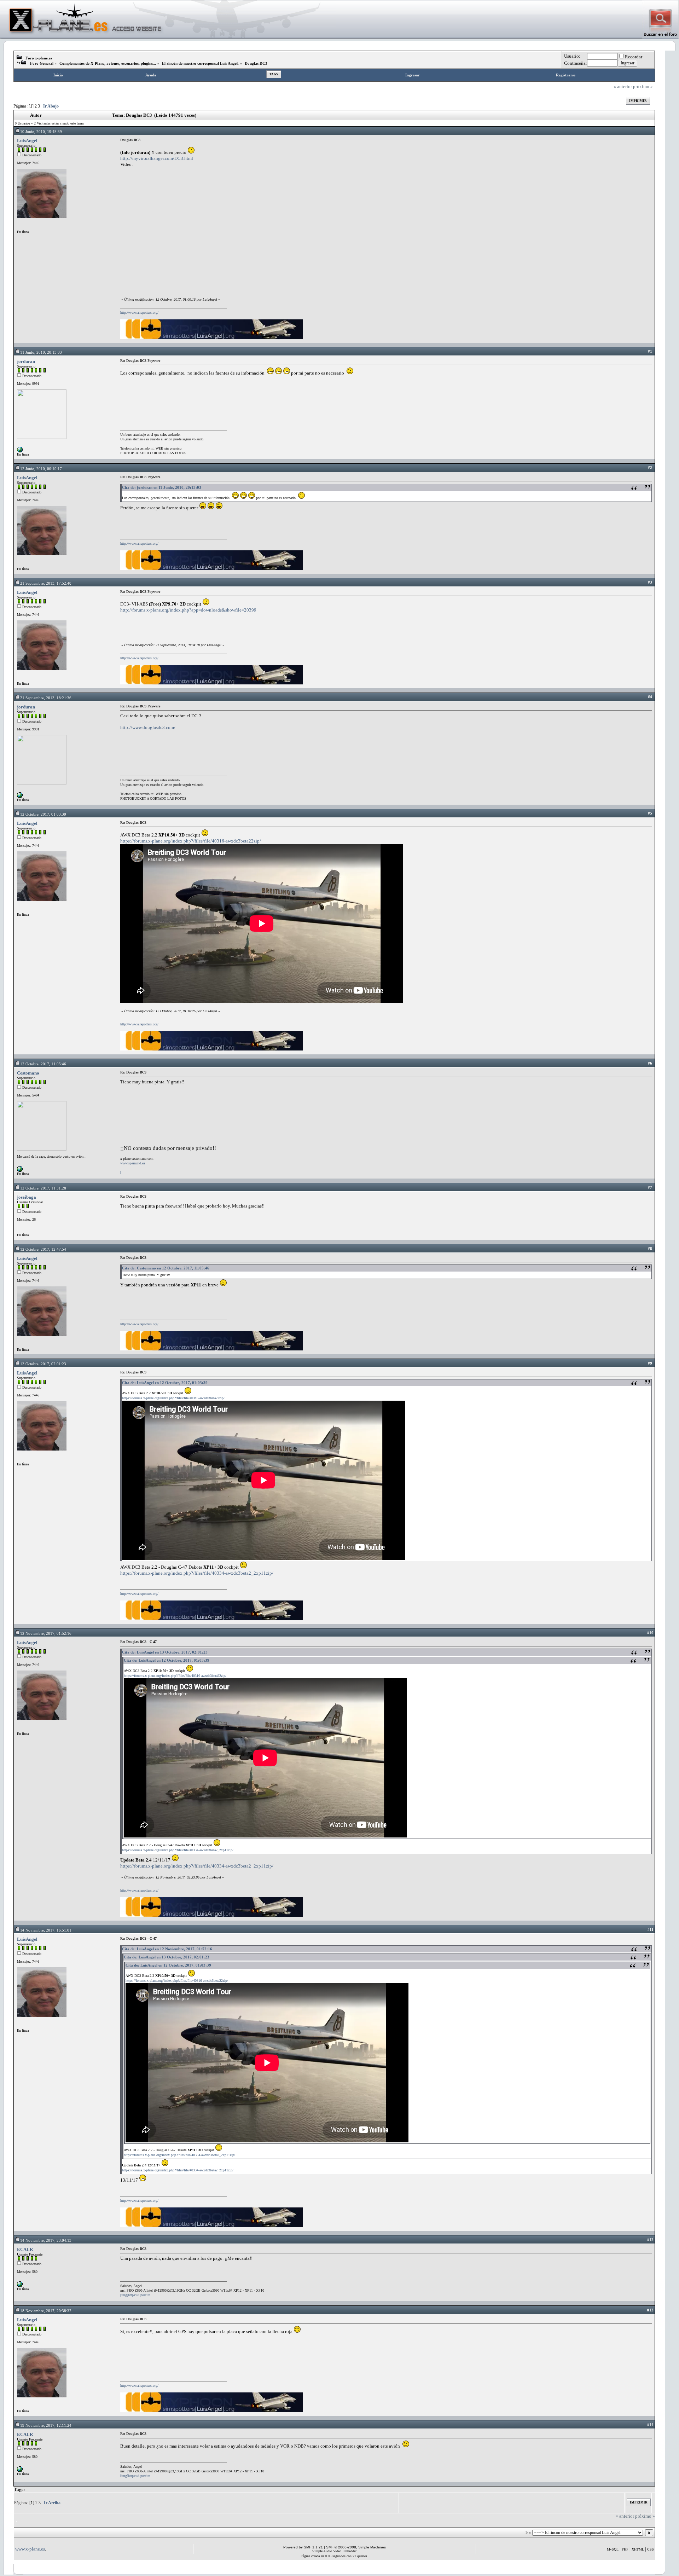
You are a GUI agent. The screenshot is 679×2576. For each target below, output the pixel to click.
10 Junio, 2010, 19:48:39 (41, 132)
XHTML (638, 2549)
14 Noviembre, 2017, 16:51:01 (46, 1930)
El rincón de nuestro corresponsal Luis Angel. (200, 63)
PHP (625, 2549)
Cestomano (28, 1073)
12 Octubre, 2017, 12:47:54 (43, 1249)
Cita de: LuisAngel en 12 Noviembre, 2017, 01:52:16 (167, 1949)
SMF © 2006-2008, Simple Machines (356, 2547)
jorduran (26, 361)
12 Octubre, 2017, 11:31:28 (43, 1188)
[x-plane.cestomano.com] (20, 1171)
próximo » (643, 86)
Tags (274, 74)
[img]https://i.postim (135, 2295)
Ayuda (151, 75)
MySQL (613, 2549)
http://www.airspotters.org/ (139, 312)
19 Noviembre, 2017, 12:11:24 (46, 2425)
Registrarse (566, 75)
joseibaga (27, 1197)
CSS (651, 2549)
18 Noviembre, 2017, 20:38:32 (46, 2311)
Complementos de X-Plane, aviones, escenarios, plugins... (108, 63)
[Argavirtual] (20, 2286)
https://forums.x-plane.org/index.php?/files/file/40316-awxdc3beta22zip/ (191, 841)
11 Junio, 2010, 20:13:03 (41, 352)
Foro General (42, 63)
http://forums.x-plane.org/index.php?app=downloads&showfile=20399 (188, 610)
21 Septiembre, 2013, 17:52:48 (46, 583)
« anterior (623, 86)
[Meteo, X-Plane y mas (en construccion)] (20, 451)
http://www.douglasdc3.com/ (148, 727)
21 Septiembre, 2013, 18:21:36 (46, 698)
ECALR (25, 2249)
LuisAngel (27, 141)
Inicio (58, 75)
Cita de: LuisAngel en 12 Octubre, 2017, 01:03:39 (165, 1383)
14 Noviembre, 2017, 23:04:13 (46, 2240)
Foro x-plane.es (39, 58)
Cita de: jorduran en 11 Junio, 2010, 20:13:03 (162, 487)
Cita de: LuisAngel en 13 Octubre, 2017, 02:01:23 (165, 1652)
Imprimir (638, 101)
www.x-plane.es (30, 2549)
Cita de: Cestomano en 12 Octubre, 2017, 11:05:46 (166, 1268)
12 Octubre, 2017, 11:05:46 (43, 1064)
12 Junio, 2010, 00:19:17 (41, 469)
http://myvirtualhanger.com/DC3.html (157, 158)
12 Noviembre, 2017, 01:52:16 (46, 1633)
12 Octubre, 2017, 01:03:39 (43, 814)
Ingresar (413, 75)
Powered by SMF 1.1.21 (303, 2547)
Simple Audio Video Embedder (334, 2551)
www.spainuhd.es (133, 1163)
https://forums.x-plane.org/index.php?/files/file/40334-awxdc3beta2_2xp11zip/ (197, 1573)
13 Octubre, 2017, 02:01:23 (43, 1364)
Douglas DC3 (256, 63)
